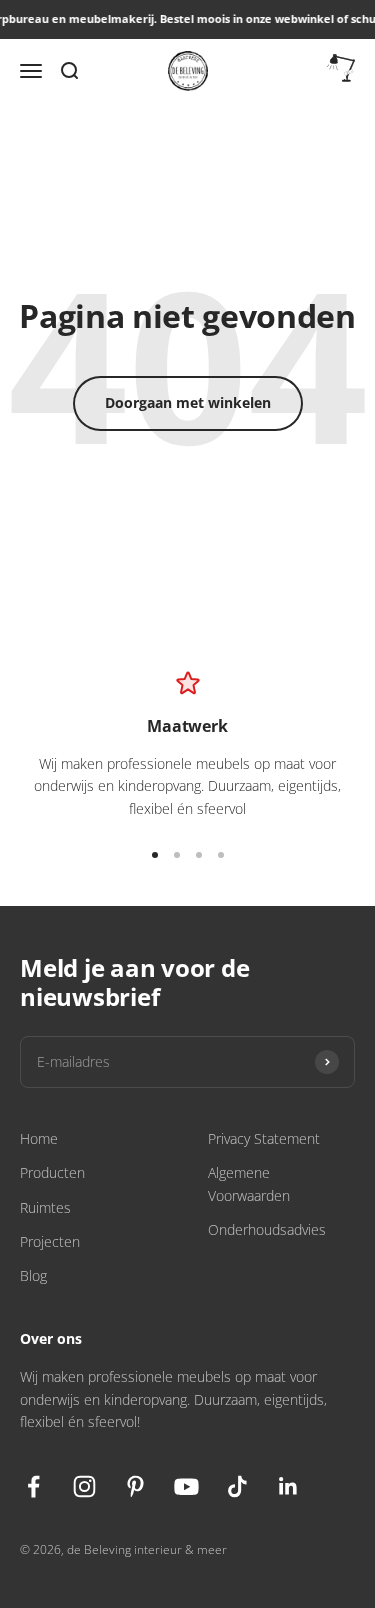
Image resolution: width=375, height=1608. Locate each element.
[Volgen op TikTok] (237, 1486)
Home (39, 1138)
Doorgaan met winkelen (188, 402)
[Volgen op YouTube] (186, 1486)
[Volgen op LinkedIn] (288, 1486)
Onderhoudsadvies (267, 1229)
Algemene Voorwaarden (249, 1183)
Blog (33, 1275)
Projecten (50, 1241)
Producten (52, 1172)
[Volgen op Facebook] (33, 1486)
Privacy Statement (264, 1138)
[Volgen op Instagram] (84, 1486)
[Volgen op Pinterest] (135, 1486)
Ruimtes (45, 1207)
